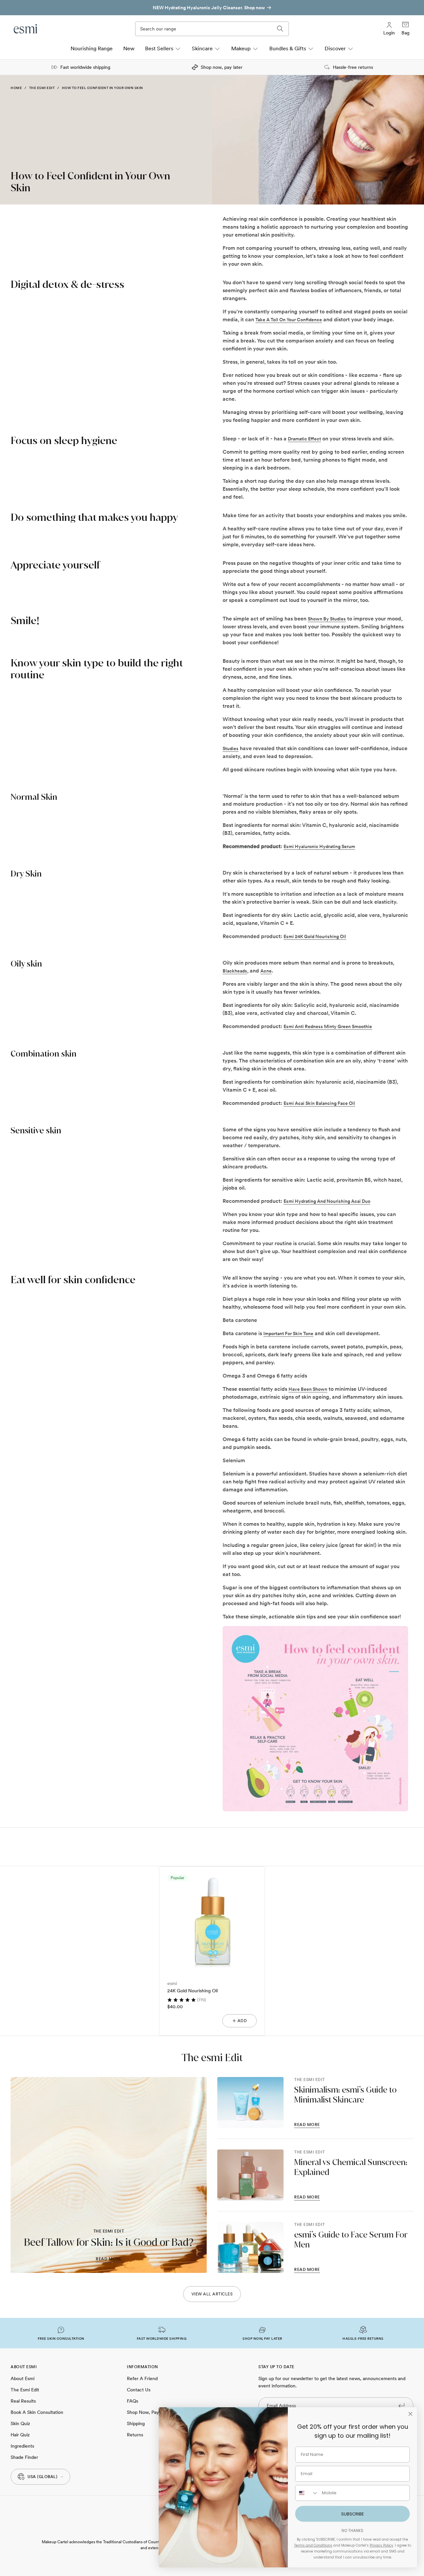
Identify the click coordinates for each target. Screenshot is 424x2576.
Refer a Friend (142, 2378)
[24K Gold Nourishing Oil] (212, 1919)
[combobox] (307, 2493)
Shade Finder (24, 2457)
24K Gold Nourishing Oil (192, 1991)
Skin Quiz (20, 2423)
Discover (335, 48)
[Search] (280, 29)
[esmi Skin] (26, 29)
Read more (109, 2259)
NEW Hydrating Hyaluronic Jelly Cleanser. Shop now (209, 8)
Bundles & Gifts (288, 48)
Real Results (23, 2401)
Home (16, 88)
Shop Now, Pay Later (149, 2412)
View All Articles (212, 2294)
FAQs (132, 2401)
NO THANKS (352, 2531)
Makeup (241, 48)
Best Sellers (159, 48)
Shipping (136, 2423)
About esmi (23, 2378)
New (129, 48)
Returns (135, 2435)
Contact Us (139, 2390)
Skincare (202, 48)
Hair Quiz (20, 2435)
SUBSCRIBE (353, 2514)
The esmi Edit (42, 88)
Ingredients (22, 2446)
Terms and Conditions (313, 2545)
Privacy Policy (381, 2545)
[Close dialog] (410, 2414)
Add (242, 2021)
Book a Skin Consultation (37, 2412)
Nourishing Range (92, 48)
